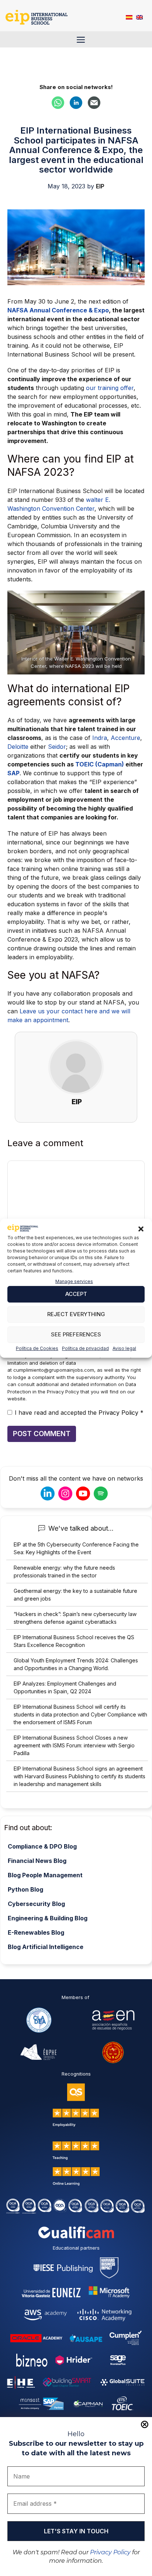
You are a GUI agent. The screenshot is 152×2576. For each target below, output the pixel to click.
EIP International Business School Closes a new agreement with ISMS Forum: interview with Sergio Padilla (74, 1745)
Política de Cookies (37, 1348)
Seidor (57, 747)
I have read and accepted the (79, 1413)
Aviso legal (124, 1348)
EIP (77, 1102)
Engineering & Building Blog (48, 1918)
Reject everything (76, 1314)
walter (95, 500)
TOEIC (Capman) (100, 764)
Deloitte (19, 747)
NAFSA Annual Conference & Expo (58, 310)
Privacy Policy (110, 2552)
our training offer (110, 388)
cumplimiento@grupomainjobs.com (54, 1370)
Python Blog (25, 1889)
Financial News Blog (37, 1861)
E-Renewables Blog (36, 1932)
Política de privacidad (85, 1348)
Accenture (125, 738)
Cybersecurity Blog (36, 1904)
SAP (13, 773)
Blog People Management (45, 1875)
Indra (100, 738)
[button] (141, 1229)
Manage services (74, 1281)
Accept (76, 1294)
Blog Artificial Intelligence (46, 1947)
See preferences (76, 1334)
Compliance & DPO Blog (42, 1846)
